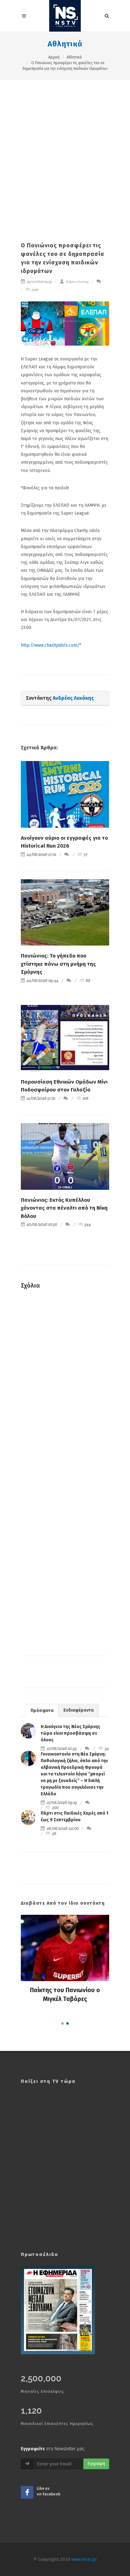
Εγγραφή (96, 2464)
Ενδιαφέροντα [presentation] (79, 1710)
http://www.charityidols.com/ (50, 645)
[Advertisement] (65, 148)
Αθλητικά (65, 44)
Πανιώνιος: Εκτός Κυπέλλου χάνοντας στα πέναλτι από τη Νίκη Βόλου (64, 1208)
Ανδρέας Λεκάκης (77, 281)
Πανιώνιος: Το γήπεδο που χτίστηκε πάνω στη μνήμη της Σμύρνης (58, 964)
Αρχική (54, 57)
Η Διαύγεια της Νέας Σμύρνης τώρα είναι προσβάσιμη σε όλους (71, 1733)
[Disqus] (65, 1385)
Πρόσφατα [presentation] (42, 1711)
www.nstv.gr (84, 2559)
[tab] (42, 1710)
